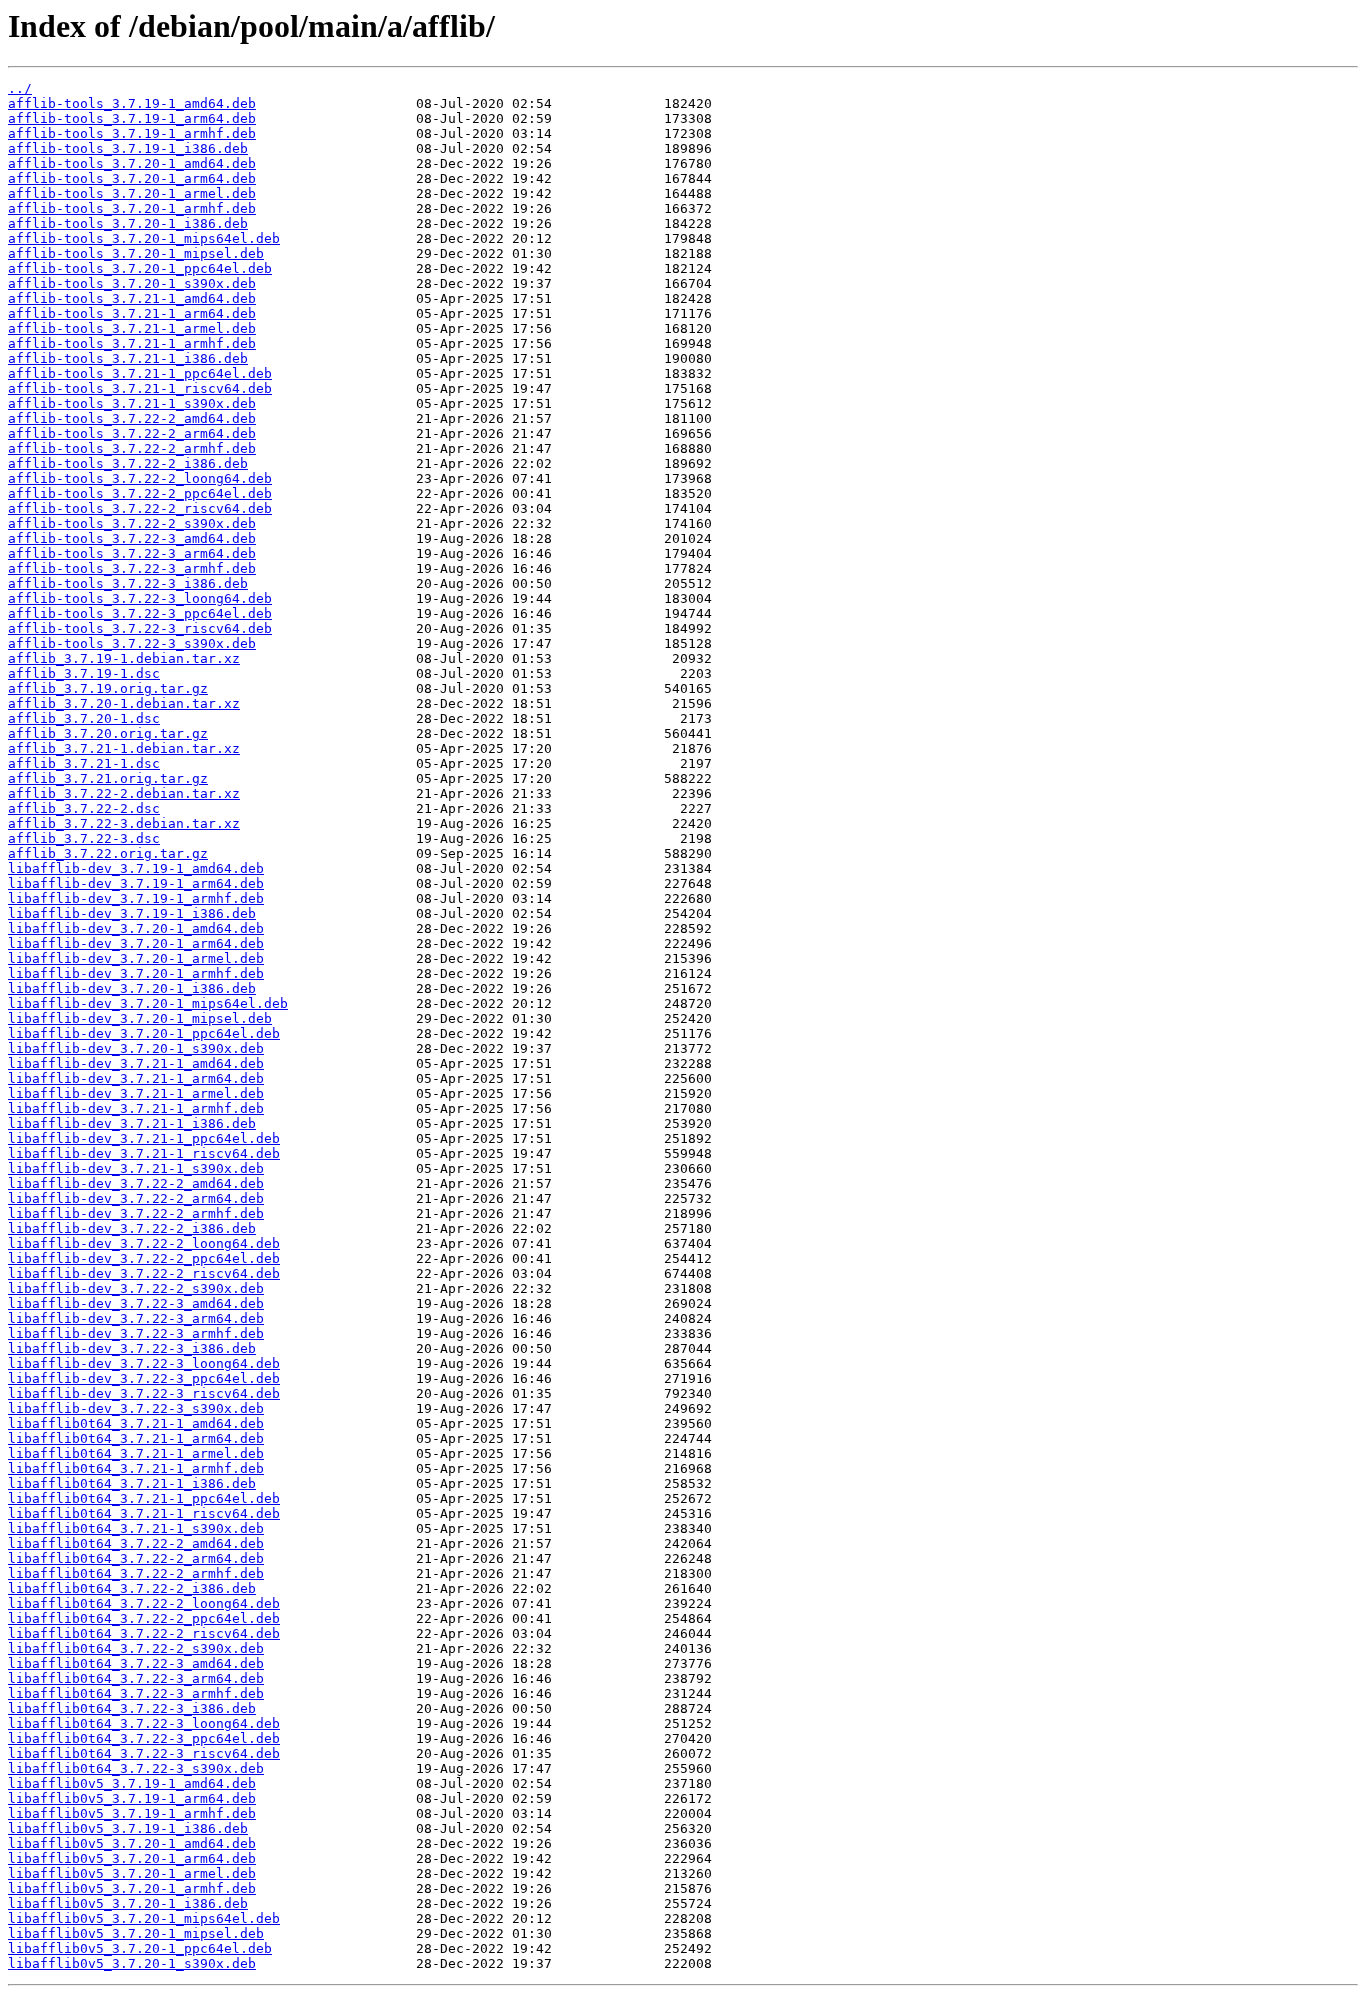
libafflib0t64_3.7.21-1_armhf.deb (136, 1468)
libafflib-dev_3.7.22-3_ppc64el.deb (144, 1378)
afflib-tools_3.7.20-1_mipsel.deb (136, 253)
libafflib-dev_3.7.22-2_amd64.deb (136, 1183)
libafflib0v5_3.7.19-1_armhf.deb (132, 1813)
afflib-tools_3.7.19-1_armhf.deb (132, 133)
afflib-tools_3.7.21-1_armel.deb (132, 328)
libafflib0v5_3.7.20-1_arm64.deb (132, 1858)
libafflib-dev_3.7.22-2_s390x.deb (136, 1288)
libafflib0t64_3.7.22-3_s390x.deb (136, 1768)
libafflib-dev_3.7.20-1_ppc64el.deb (144, 1033)
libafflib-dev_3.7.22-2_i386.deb (132, 1228)
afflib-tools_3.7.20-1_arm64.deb (132, 178)
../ (20, 88)
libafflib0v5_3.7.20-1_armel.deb (132, 1873)
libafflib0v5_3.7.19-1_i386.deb (128, 1828)
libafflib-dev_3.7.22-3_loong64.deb (144, 1363)
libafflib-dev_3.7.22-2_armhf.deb (136, 1213)
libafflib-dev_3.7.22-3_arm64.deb (136, 1318)
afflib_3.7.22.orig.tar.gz (108, 853)
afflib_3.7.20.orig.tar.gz (108, 733)
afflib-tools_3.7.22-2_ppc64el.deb (140, 493)
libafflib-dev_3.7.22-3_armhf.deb (136, 1333)
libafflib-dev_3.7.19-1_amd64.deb (136, 868)
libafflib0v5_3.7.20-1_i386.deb (128, 1903)
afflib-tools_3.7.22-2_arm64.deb (132, 433)
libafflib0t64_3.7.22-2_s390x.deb (136, 1648)
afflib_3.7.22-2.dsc (84, 808)
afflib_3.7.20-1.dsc (84, 718)
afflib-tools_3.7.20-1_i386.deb (128, 223)
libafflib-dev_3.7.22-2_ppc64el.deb (144, 1258)
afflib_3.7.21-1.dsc (84, 763)
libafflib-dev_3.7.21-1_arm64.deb (136, 1078)
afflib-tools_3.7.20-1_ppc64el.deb (140, 268)
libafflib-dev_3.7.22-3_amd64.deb (136, 1303)
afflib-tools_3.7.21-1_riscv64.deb (140, 388)
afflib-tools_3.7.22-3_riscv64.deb (140, 628)
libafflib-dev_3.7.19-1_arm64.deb (136, 883)
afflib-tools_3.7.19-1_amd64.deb (132, 103)
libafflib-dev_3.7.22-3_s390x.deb (136, 1408)
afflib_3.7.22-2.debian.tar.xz (124, 793)
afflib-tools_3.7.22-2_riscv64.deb (140, 508)
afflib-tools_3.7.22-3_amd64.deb (132, 538)
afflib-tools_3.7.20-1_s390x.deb (132, 283)
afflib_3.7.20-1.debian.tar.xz (124, 703)
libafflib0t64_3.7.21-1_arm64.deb (136, 1438)
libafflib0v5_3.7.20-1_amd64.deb (132, 1843)
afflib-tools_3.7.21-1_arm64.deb (132, 313)
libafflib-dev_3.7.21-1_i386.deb (132, 1123)
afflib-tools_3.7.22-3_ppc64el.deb (140, 613)
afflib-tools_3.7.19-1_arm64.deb (132, 118)
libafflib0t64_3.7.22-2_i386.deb (132, 1588)
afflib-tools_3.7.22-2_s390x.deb (132, 523)
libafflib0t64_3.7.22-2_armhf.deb (136, 1573)
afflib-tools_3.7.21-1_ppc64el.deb (140, 373)
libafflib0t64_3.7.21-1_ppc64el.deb (144, 1498)
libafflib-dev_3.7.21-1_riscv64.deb (144, 1153)
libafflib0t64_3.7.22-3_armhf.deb (136, 1693)
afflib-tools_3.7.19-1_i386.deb (128, 148)
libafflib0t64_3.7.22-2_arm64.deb (136, 1558)
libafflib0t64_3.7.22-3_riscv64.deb (144, 1753)
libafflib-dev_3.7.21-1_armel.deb (136, 1093)
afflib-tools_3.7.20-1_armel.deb (132, 193)
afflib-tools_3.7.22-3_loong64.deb (140, 598)
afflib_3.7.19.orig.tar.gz (108, 688)
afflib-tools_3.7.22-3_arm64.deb (132, 553)
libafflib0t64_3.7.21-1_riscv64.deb (144, 1513)
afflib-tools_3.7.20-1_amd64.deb (132, 163)
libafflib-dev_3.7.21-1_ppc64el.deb (144, 1138)
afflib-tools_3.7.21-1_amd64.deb (132, 298)
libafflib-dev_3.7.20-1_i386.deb (132, 988)
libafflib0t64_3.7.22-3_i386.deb (132, 1708)
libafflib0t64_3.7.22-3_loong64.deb (144, 1723)
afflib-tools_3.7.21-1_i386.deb (128, 358)
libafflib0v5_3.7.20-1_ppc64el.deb (140, 1948)
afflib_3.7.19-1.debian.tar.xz (124, 658)
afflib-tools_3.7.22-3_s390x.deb (132, 643)
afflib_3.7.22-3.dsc (84, 838)
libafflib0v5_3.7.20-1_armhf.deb (132, 1888)
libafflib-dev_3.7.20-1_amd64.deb (136, 928)
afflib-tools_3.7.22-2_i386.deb (128, 463)
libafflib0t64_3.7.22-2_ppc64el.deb (144, 1618)
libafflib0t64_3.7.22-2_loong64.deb (144, 1603)
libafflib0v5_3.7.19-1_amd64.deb (132, 1783)
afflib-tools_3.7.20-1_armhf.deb (132, 208)
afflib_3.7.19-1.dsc (84, 673)
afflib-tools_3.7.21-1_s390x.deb (132, 403)
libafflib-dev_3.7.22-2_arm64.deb (136, 1198)
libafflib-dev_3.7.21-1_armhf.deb (136, 1108)
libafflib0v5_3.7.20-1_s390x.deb (132, 1963)
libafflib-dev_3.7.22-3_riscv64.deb (144, 1393)
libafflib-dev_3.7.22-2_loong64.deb (144, 1243)
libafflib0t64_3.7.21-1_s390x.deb (136, 1528)
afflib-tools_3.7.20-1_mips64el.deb (144, 238)
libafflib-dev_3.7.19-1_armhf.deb (136, 898)
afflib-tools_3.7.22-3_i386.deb (128, 583)
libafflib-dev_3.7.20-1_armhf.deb (136, 973)
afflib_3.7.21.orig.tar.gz (108, 778)
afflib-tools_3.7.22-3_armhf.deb (132, 568)
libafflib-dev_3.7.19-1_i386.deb (132, 913)
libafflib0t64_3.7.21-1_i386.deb (132, 1483)
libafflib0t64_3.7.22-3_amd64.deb (136, 1663)
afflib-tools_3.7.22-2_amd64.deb (132, 418)
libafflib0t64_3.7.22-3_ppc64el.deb (144, 1738)
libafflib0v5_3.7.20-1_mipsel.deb (136, 1933)
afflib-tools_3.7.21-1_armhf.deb (132, 343)
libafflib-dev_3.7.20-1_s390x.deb (136, 1048)
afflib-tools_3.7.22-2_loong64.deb (140, 478)
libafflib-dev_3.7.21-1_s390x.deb (136, 1168)
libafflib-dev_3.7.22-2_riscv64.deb (144, 1273)
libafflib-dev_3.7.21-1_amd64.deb (136, 1063)
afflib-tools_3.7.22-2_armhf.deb (132, 448)
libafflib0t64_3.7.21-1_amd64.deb (136, 1423)
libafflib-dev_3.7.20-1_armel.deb (136, 958)
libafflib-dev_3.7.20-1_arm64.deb (136, 943)
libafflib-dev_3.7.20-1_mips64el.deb (148, 1003)
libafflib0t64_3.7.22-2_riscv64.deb (144, 1633)
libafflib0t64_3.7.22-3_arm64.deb (136, 1678)
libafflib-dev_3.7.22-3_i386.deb (132, 1348)
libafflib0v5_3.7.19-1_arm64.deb (132, 1798)
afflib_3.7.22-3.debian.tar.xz (124, 823)
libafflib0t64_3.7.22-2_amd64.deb (136, 1543)
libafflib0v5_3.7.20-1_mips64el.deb (144, 1918)
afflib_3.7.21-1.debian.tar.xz (124, 748)
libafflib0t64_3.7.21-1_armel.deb (136, 1453)
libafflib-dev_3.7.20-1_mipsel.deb (140, 1018)
